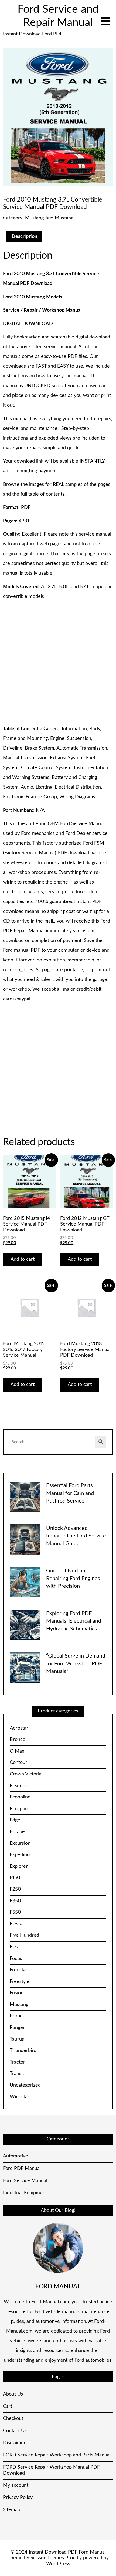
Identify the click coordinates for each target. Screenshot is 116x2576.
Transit (17, 2074)
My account (16, 2485)
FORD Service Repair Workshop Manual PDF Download (51, 2470)
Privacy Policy (18, 2498)
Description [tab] (24, 236)
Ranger (17, 2028)
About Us (13, 2394)
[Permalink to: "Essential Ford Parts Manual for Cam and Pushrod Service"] (25, 1497)
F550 (15, 1912)
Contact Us (15, 2431)
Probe (16, 2016)
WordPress (58, 2564)
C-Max (17, 1751)
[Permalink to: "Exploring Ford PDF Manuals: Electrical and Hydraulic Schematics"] (25, 1625)
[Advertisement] (58, 663)
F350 (15, 1901)
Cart (8, 2406)
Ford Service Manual (25, 2181)
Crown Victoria (26, 1774)
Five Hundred (24, 1935)
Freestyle (20, 1982)
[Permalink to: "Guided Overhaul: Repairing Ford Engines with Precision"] (25, 1582)
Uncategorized (25, 2085)
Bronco (18, 1740)
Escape (17, 1832)
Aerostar (19, 1728)
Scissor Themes (47, 2558)
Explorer (19, 1866)
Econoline (20, 1797)
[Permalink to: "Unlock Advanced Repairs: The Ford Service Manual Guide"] (25, 1540)
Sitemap (12, 2510)
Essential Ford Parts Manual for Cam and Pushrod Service (70, 1493)
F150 (15, 1878)
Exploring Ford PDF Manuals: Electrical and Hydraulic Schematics (74, 1621)
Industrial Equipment (25, 2193)
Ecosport (19, 1809)
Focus (16, 1959)
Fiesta (16, 1924)
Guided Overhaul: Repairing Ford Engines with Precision (73, 1578)
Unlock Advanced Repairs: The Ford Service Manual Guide (76, 1536)
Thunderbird (23, 2051)
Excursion (20, 1843)
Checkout (13, 2419)
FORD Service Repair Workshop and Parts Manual (57, 2455)
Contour (18, 1763)
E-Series (19, 1786)
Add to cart (23, 1259)
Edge (15, 1820)
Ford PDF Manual (22, 2169)
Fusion (17, 1993)
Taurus (17, 2039)
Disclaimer (14, 2443)
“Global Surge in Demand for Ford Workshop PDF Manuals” (76, 1664)
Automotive (16, 2156)
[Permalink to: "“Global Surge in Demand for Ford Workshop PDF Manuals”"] (25, 1667)
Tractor (17, 2062)
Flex (14, 1947)
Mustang (34, 218)
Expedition (21, 1855)
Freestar (19, 1970)
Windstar (20, 2097)
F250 (15, 1889)
